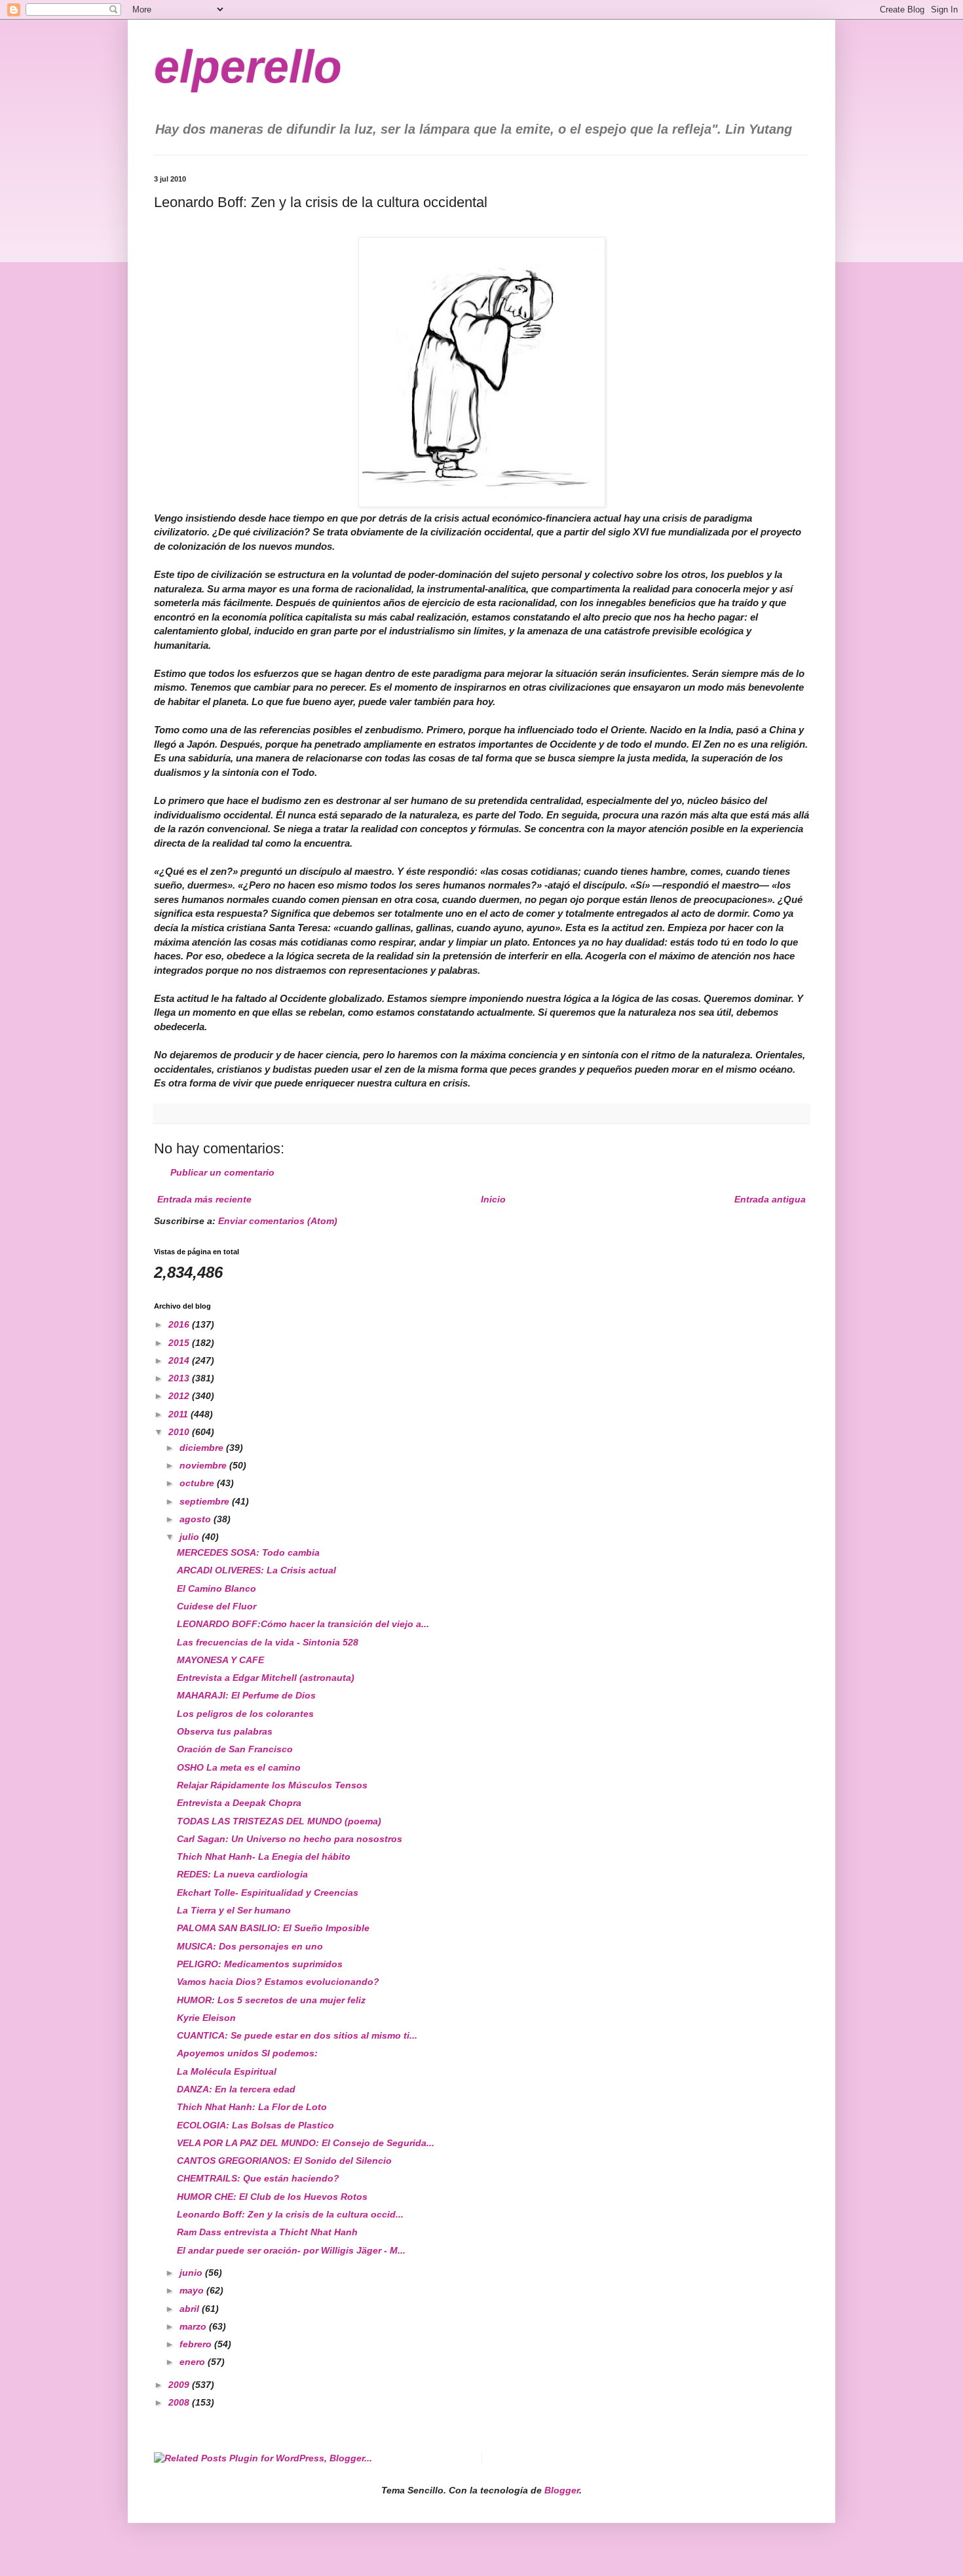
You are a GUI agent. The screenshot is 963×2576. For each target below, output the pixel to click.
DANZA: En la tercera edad (236, 2089)
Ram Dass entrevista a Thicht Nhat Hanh (267, 2232)
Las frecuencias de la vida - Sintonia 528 (268, 1642)
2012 (180, 1396)
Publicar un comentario (222, 1172)
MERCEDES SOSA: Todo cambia (248, 1552)
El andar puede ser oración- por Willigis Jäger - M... (291, 2250)
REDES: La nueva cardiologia (242, 1874)
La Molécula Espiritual (227, 2071)
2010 (180, 1432)
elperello (248, 67)
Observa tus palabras (225, 1731)
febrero (197, 2344)
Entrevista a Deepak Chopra (239, 1803)
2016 (180, 1324)
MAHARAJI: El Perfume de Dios (246, 1695)
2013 (180, 1378)
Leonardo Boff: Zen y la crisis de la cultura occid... (290, 2214)
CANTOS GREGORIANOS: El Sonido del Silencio (284, 2161)
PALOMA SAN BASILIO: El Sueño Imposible (273, 1928)
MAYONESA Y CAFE (220, 1660)
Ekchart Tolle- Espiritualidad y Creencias (268, 1893)
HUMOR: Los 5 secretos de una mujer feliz (271, 2000)
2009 (180, 2385)
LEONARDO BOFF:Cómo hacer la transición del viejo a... (303, 1624)
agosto (197, 1519)
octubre (198, 1483)
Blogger (562, 2490)
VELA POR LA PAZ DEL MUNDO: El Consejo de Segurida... (306, 2143)
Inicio (493, 1199)
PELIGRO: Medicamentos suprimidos (260, 1964)
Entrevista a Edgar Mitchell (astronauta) (266, 1678)
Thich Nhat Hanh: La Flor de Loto (252, 2107)
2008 (180, 2402)
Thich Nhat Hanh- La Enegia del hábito (264, 1856)
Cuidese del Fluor (217, 1606)
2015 (180, 1343)
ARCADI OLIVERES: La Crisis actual (256, 1570)
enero (194, 2362)
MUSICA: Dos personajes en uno (250, 1946)
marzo (194, 2326)
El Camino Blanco (217, 1588)
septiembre (206, 1501)
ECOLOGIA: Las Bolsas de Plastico (255, 2125)
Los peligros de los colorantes (245, 1714)
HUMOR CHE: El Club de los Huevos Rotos (272, 2197)
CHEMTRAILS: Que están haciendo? (258, 2178)
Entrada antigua (770, 1199)
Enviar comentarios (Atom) (278, 1221)
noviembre (204, 1465)
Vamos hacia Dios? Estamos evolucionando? (278, 1982)
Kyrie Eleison (206, 2018)
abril (191, 2309)
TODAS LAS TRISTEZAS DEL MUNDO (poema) (279, 1821)
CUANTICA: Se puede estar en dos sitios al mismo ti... (297, 2035)
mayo (193, 2290)
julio (191, 1537)
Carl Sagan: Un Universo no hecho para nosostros (290, 1839)
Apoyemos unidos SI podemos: (247, 2053)
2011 (179, 1414)
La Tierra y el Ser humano (234, 1910)
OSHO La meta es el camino (239, 1767)
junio (192, 2273)
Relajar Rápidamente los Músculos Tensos (272, 1785)
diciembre (203, 1448)
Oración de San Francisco (235, 1749)
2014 (180, 1360)
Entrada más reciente (204, 1199)
